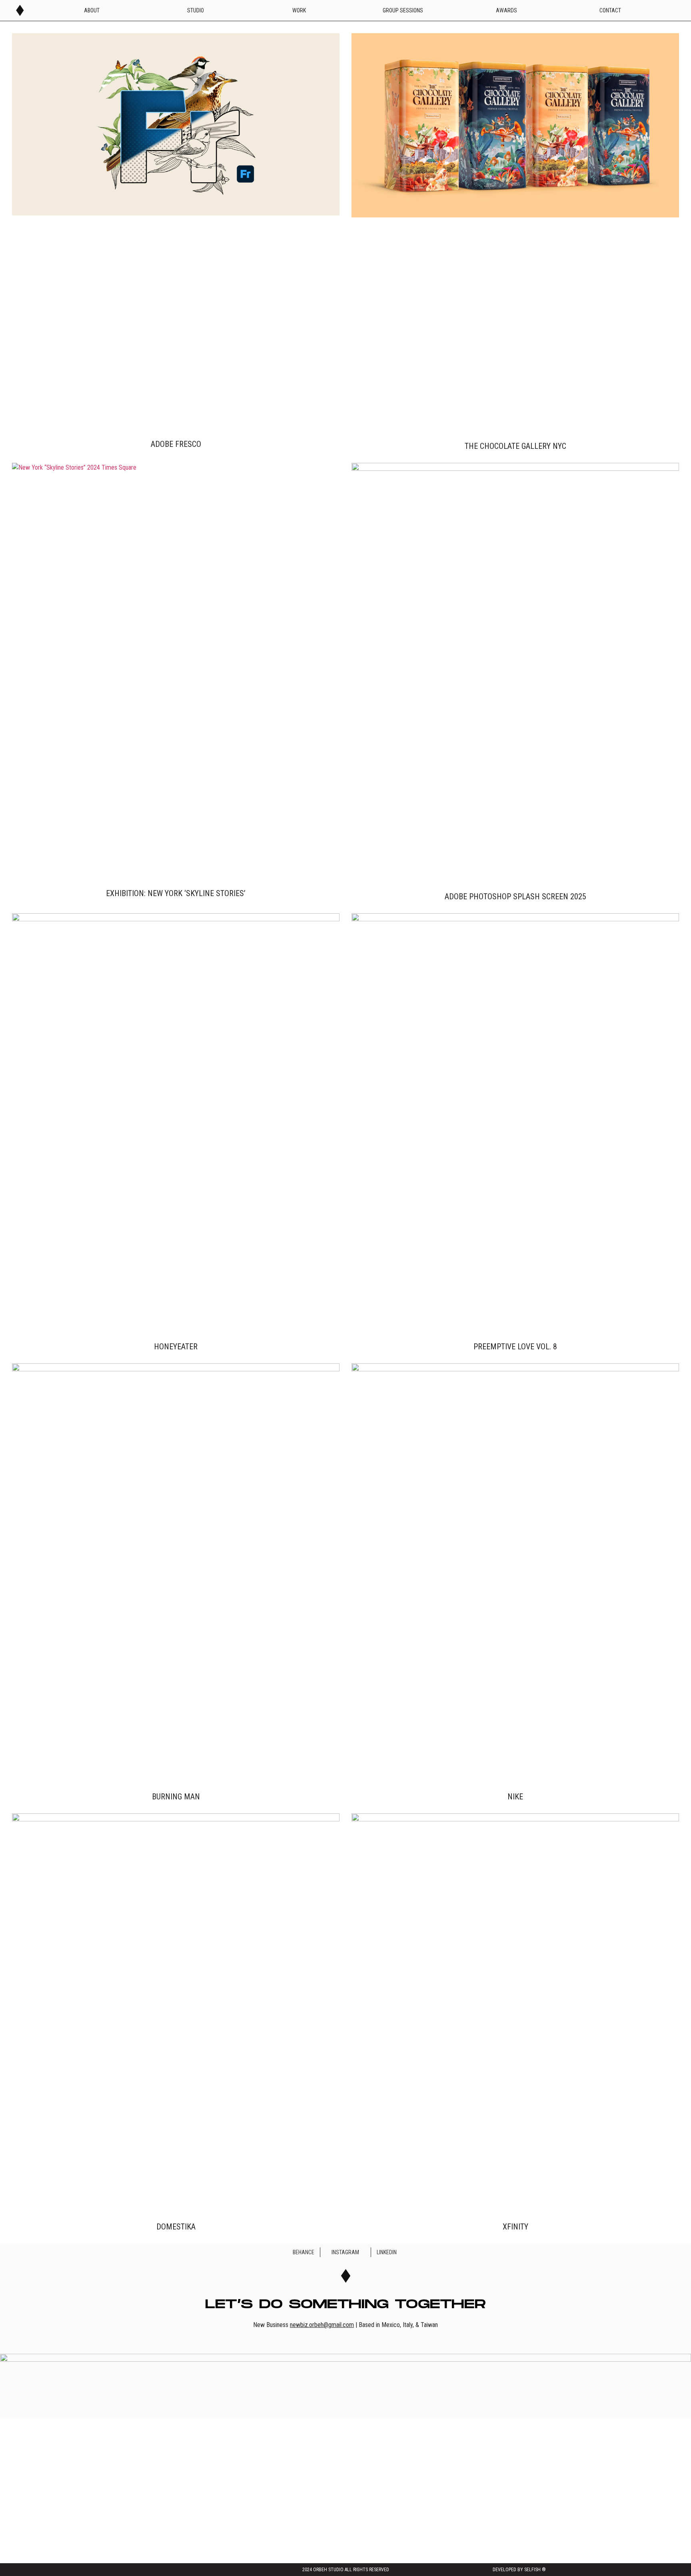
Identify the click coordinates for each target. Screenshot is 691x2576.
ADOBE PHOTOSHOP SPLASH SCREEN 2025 (515, 897)
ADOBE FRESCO (176, 444)
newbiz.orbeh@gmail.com (322, 2325)
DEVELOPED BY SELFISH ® (519, 2570)
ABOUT (92, 10)
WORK (299, 10)
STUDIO (196, 10)
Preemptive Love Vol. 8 (515, 1347)
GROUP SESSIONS (403, 10)
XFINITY (515, 2227)
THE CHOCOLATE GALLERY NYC (515, 446)
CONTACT (610, 10)
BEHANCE (304, 2252)
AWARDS (506, 10)
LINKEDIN (387, 2252)
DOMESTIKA (176, 2227)
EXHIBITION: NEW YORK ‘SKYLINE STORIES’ (176, 893)
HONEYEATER (176, 1347)
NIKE (515, 1797)
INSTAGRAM (345, 2252)
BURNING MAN (176, 1797)
